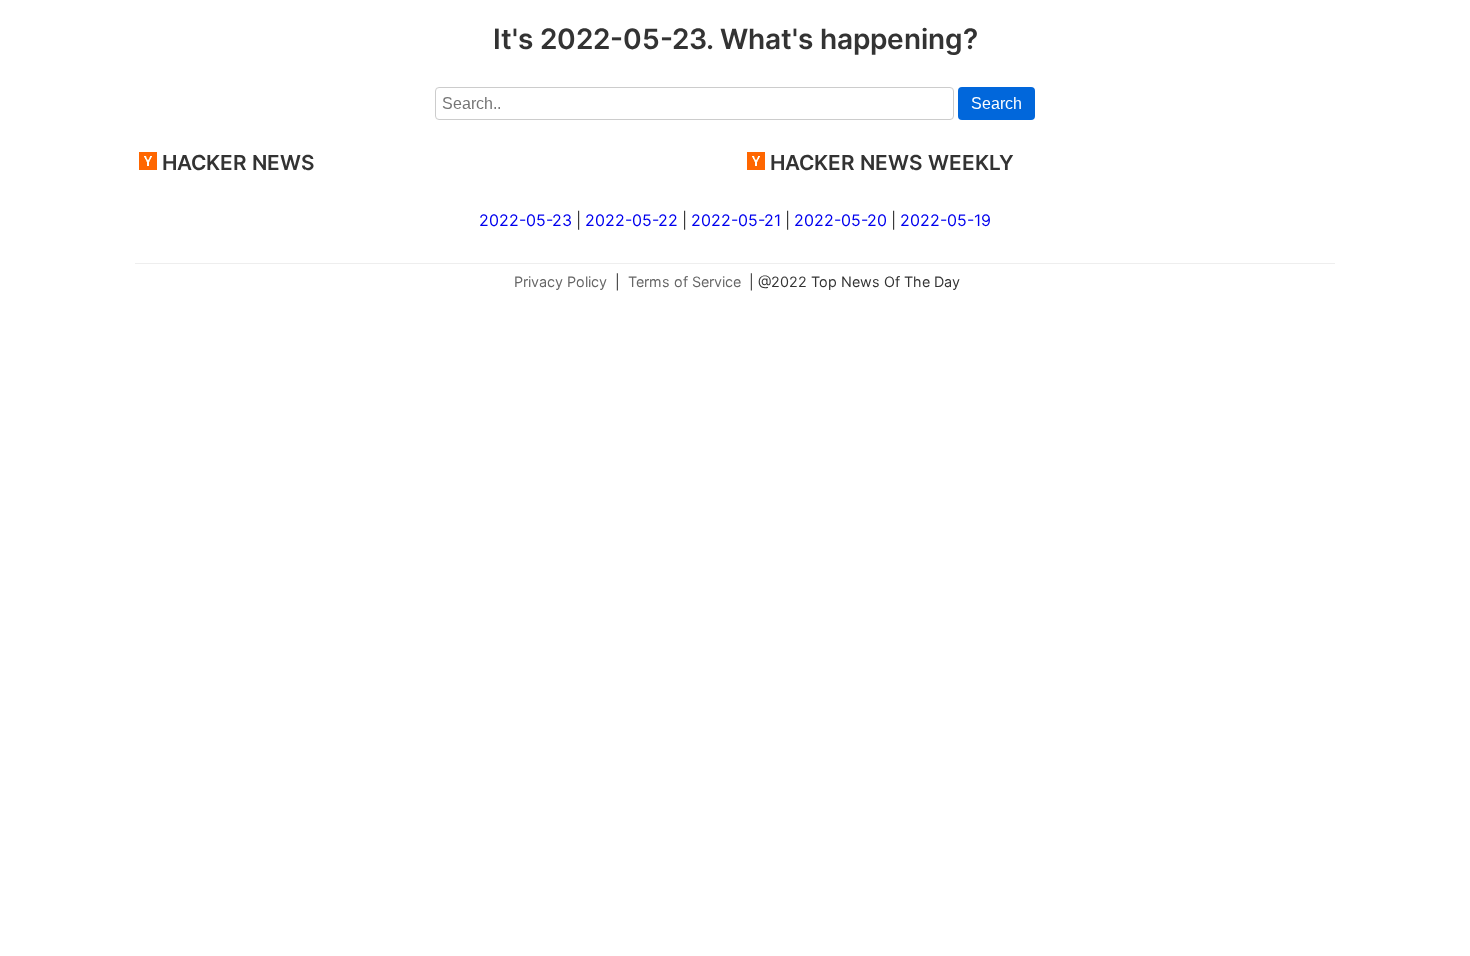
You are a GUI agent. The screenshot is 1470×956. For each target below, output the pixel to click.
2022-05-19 (945, 220)
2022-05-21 (736, 220)
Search (996, 103)
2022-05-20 (840, 220)
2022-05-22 (631, 220)
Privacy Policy (560, 281)
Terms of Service (684, 281)
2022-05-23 (525, 220)
